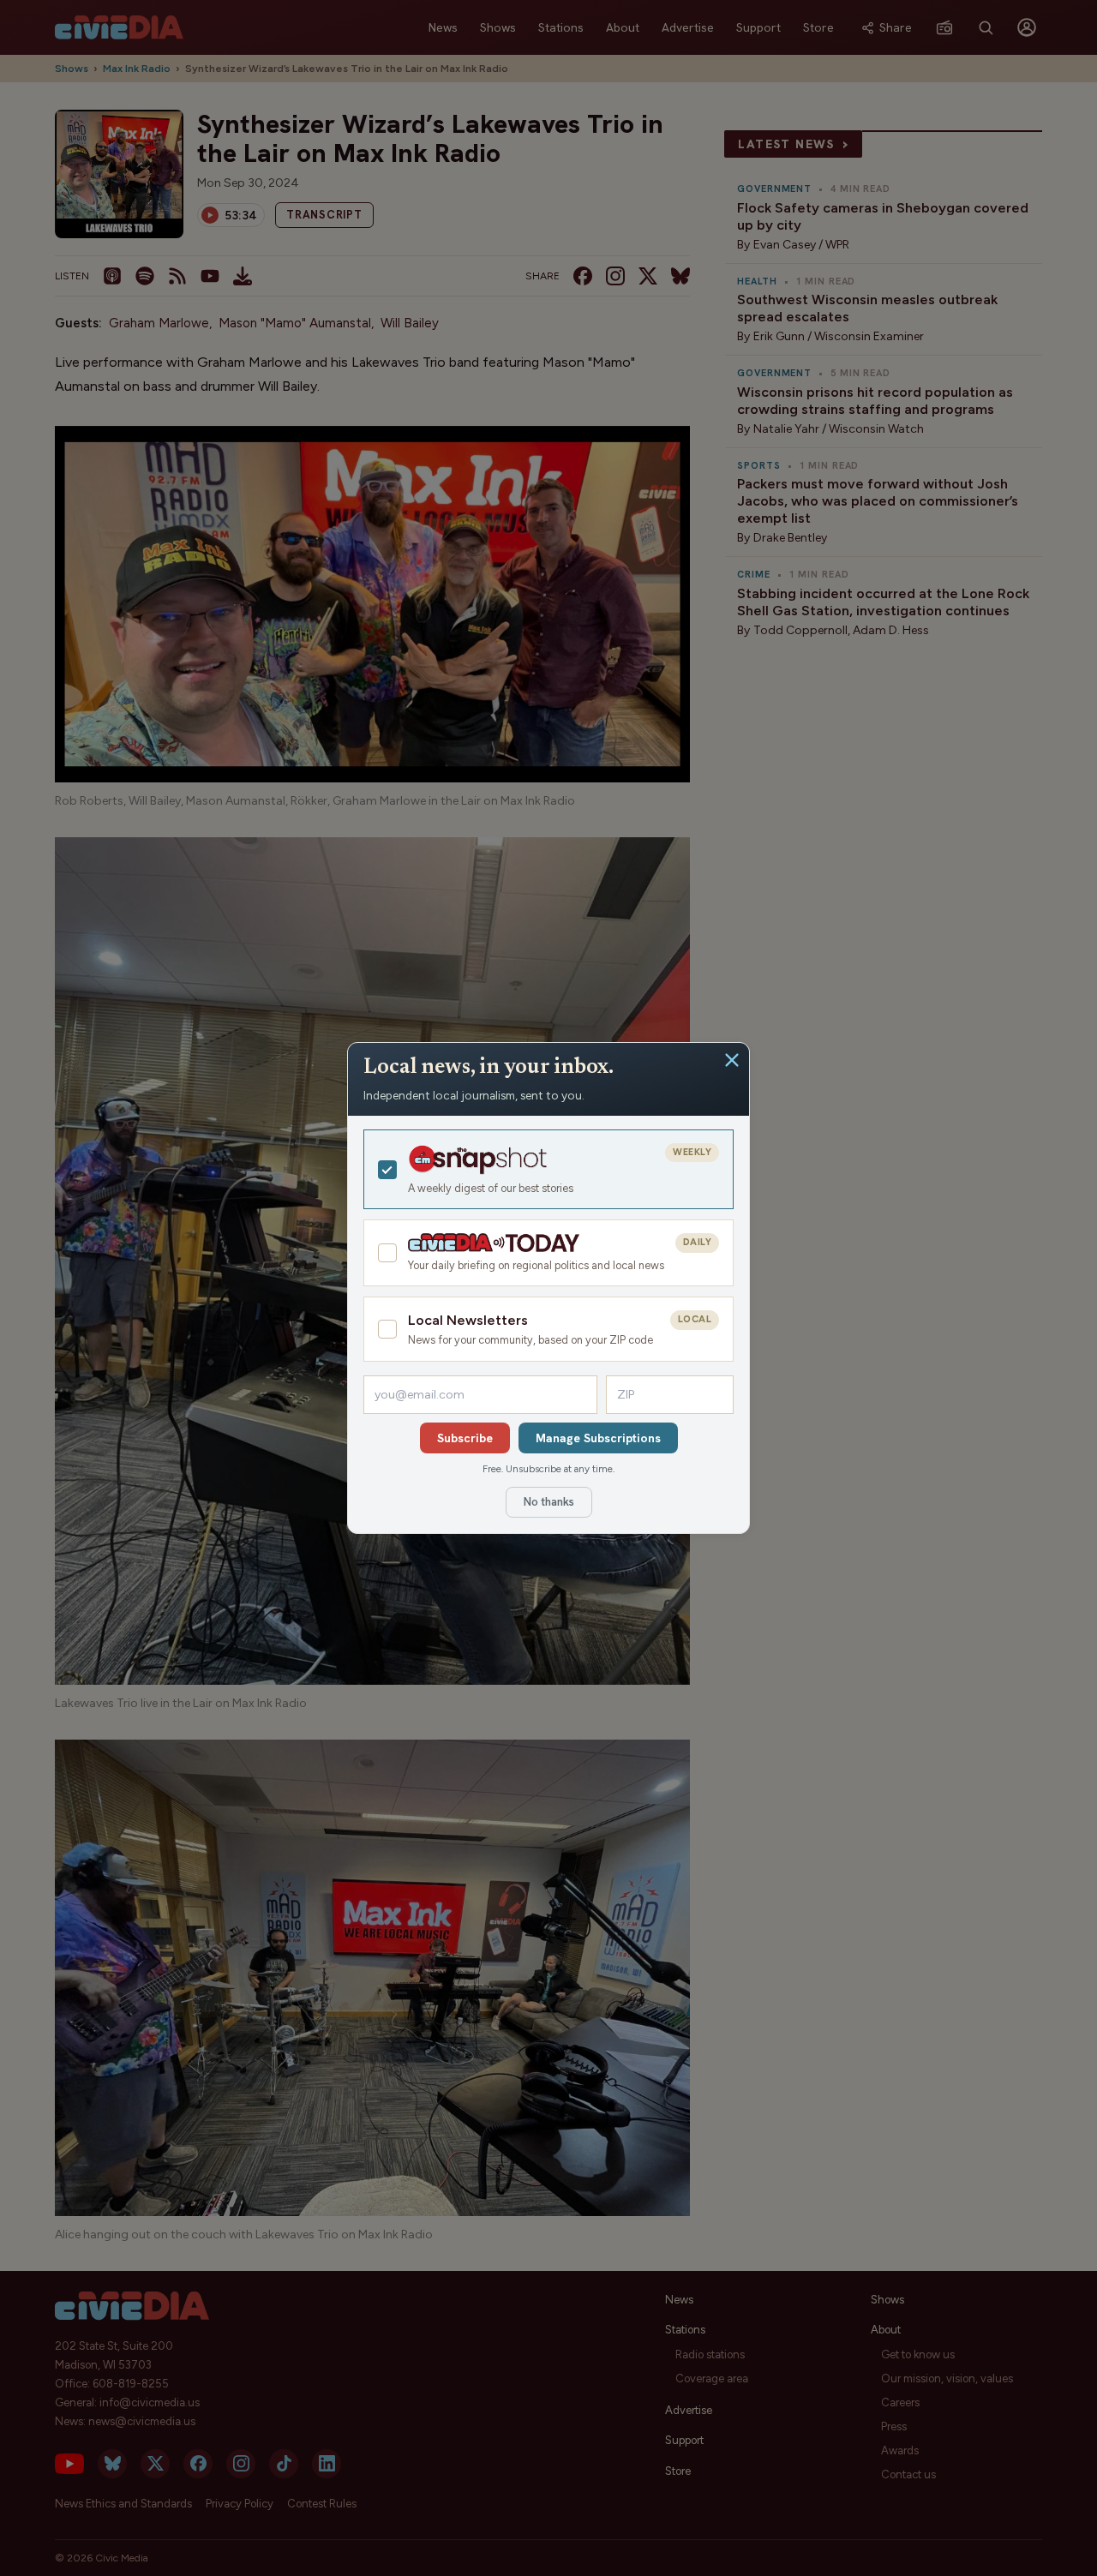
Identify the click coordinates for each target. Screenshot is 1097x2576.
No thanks (549, 1502)
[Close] (732, 1060)
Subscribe (465, 1438)
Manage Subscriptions (598, 1438)
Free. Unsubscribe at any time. (548, 1469)
